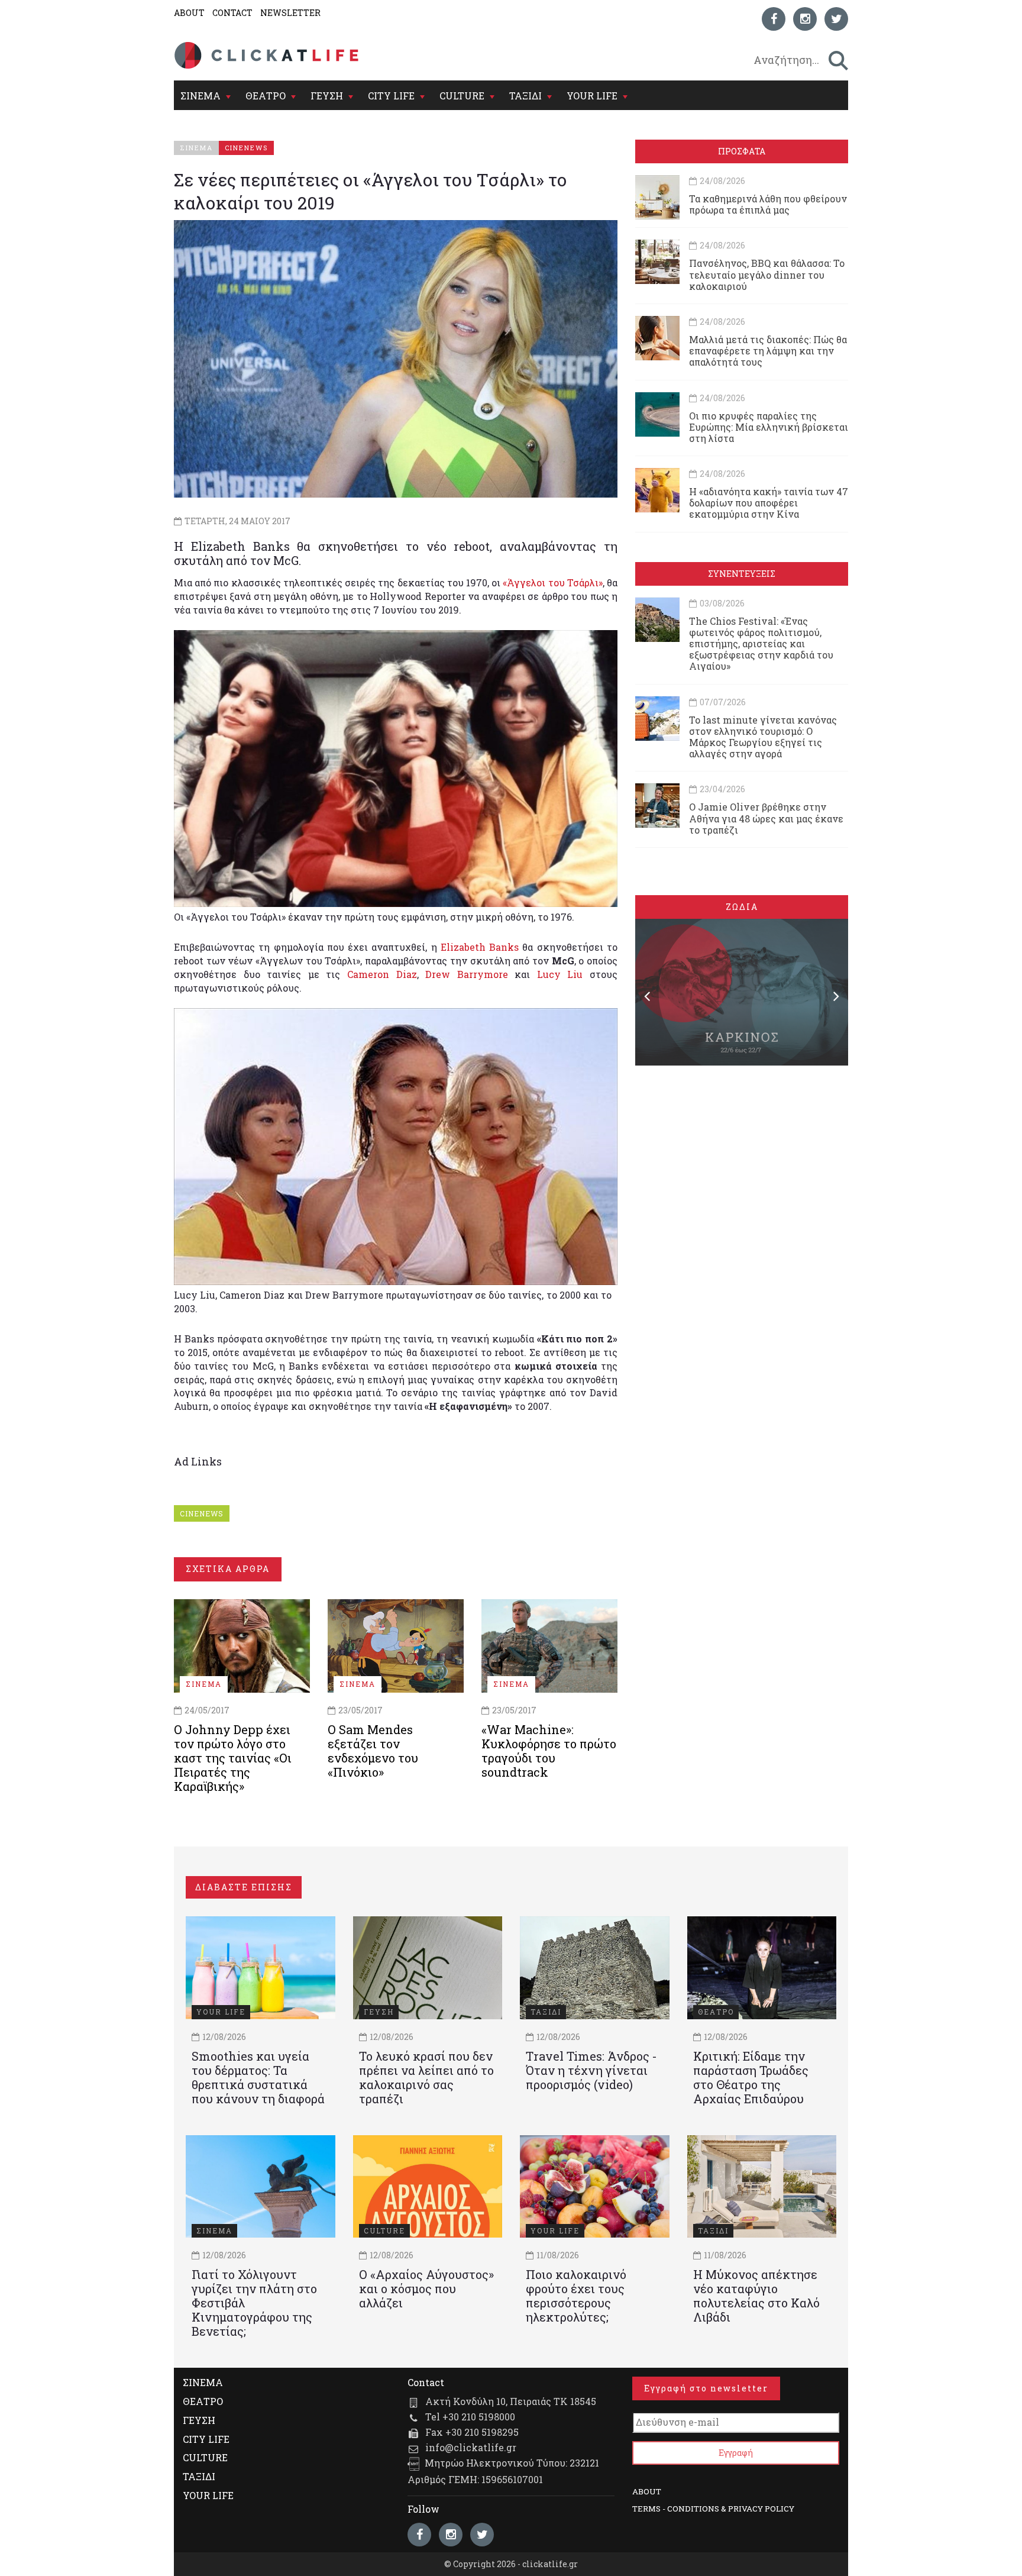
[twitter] (836, 19)
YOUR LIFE (592, 96)
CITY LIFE (391, 96)
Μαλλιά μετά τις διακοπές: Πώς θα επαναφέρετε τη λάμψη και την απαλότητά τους (768, 351)
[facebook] (774, 19)
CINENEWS (202, 1513)
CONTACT (232, 13)
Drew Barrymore (467, 974)
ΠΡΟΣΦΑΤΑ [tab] (742, 151)
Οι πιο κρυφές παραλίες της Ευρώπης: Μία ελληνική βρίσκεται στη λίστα (769, 427)
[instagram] (805, 19)
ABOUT (189, 13)
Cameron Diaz (382, 974)
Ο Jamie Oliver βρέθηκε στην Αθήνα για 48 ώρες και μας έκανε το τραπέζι (766, 818)
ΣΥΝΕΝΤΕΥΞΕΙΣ (742, 574)
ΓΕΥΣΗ (327, 96)
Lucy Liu (560, 974)
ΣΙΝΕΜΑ (200, 96)
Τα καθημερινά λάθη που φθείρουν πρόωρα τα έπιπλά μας (768, 204)
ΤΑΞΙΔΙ (525, 96)
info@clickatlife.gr (471, 2447)
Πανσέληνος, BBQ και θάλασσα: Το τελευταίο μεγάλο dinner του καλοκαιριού (767, 274)
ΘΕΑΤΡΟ (266, 96)
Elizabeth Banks (480, 947)
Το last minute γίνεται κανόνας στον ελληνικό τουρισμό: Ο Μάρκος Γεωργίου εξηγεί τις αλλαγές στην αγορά (763, 737)
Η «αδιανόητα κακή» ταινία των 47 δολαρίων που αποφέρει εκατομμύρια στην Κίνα (769, 503)
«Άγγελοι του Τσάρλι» (552, 582)
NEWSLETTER (290, 13)
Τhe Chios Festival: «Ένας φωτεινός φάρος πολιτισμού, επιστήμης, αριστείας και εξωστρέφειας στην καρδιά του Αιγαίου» (761, 644)
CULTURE (462, 96)
